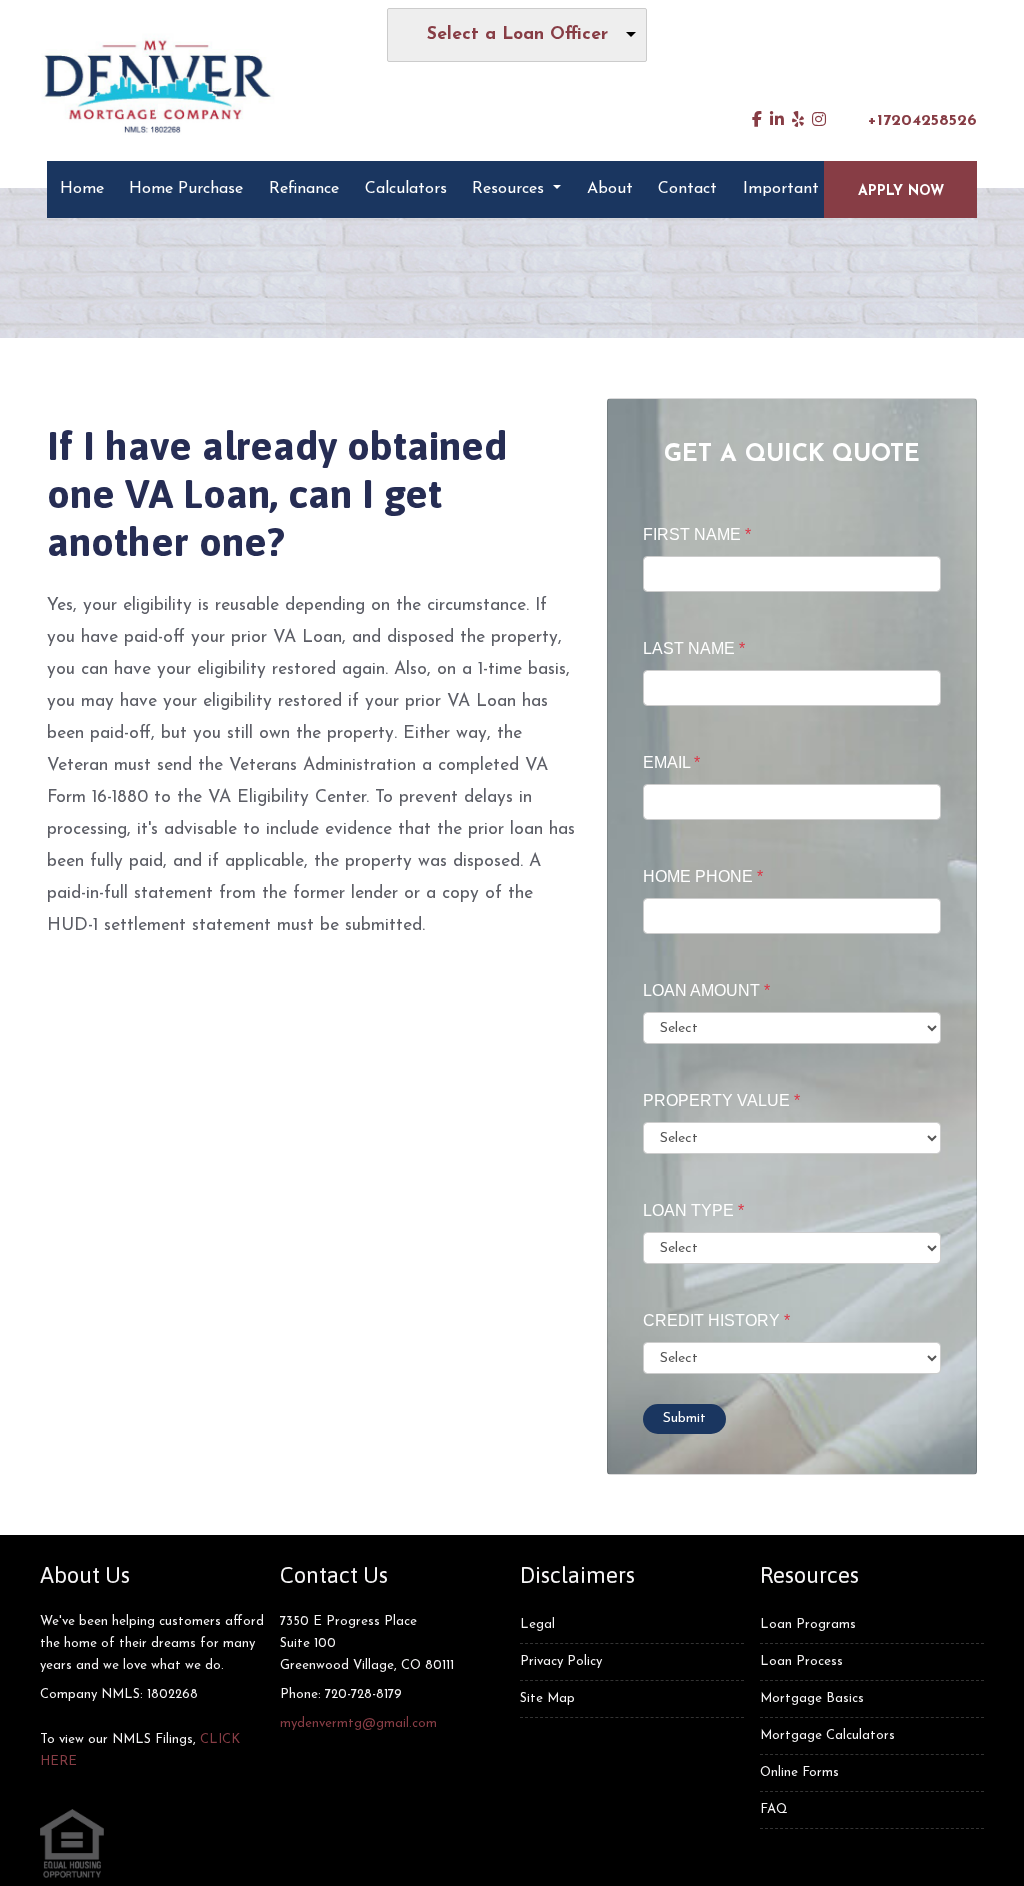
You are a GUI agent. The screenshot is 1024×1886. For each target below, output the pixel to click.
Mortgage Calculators (827, 1735)
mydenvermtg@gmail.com (358, 1723)
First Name (697, 534)
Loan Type (693, 1210)
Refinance (304, 189)
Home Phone (703, 876)
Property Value (721, 1100)
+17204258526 (922, 121)
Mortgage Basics (812, 1698)
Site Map (547, 1698)
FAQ (774, 1809)
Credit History (716, 1320)
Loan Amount (706, 990)
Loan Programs (808, 1624)
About (610, 189)
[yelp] (798, 121)
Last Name (694, 648)
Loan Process (801, 1661)
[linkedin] (777, 121)
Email (671, 762)
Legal (537, 1624)
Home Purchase (186, 189)
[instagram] (819, 121)
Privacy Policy (561, 1661)
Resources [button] (510, 189)
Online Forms (799, 1772)
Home (82, 189)
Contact (687, 189)
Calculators (406, 189)
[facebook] (757, 121)
